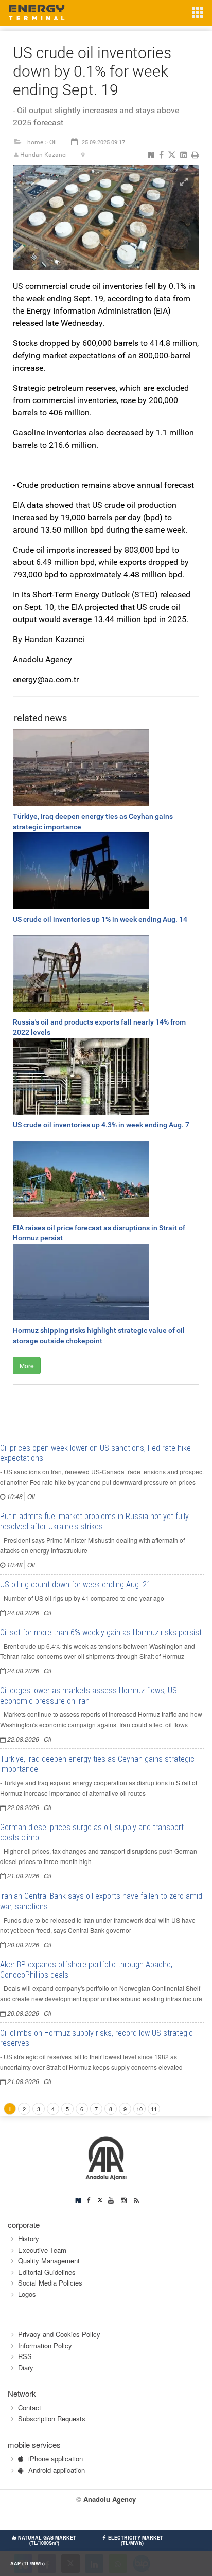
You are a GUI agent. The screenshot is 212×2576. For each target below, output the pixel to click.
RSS (25, 2356)
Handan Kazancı (43, 155)
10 (139, 2109)
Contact (30, 2408)
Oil (53, 142)
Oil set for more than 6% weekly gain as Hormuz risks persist (101, 1632)
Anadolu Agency (110, 2499)
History (29, 2239)
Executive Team (42, 2250)
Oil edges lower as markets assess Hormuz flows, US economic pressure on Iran (89, 1696)
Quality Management (49, 2261)
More (27, 1366)
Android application (57, 2470)
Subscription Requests (52, 2418)
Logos (27, 2294)
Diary (26, 2368)
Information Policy (45, 2345)
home (35, 142)
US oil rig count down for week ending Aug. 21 (75, 1585)
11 (154, 2109)
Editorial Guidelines (47, 2272)
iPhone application (56, 2459)
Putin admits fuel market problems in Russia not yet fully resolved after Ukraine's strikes (94, 1521)
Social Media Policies (50, 2283)
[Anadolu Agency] (106, 2157)
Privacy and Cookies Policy (59, 2334)
